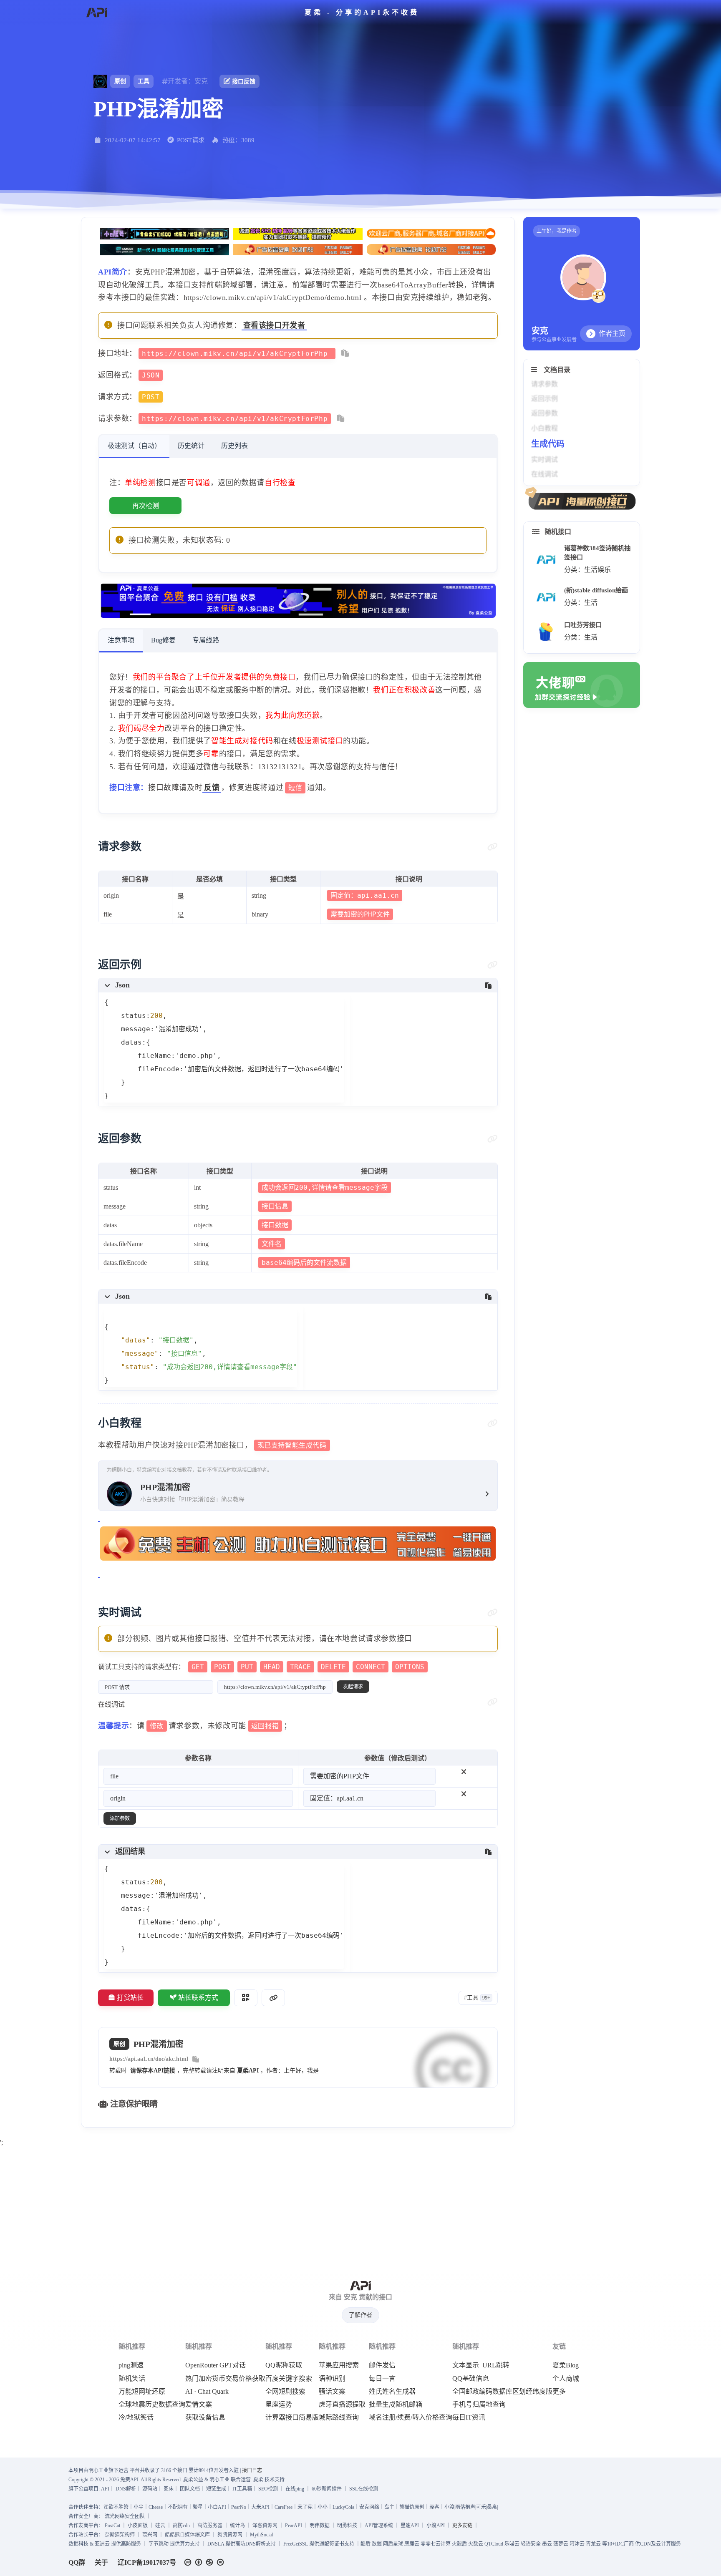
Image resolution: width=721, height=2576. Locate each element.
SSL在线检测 (364, 2489)
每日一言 (382, 2379)
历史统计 (191, 446)
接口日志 (252, 2470)
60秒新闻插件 (327, 2489)
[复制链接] (273, 1998)
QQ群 (77, 2562)
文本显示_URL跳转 (481, 2365)
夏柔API (248, 2071)
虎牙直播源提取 (342, 2405)
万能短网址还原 (142, 2392)
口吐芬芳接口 (583, 625)
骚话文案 (332, 2392)
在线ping (295, 2489)
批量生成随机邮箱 (396, 2405)
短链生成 (216, 2489)
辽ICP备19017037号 (147, 2562)
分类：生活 (581, 603)
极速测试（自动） (134, 446)
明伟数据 (320, 2526)
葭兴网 (150, 2535)
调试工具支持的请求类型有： (261, 1667)
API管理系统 (379, 2526)
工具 (144, 81)
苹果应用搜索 (339, 2365)
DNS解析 (126, 2489)
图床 (169, 2489)
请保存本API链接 (153, 2071)
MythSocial (261, 2535)
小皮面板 (138, 2526)
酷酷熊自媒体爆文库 (187, 2535)
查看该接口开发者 (274, 325)
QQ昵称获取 (284, 2365)
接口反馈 (244, 82)
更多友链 (462, 2526)
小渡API (436, 2526)
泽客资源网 (265, 2526)
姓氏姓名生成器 (392, 2392)
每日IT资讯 (469, 2417)
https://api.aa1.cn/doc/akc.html (149, 2059)
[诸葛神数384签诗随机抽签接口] (546, 560)
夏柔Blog (566, 2365)
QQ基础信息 (471, 2379)
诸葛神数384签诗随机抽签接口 (597, 553)
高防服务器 (210, 2526)
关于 (101, 2562)
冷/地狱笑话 (136, 2417)
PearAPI (294, 2526)
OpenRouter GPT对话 (216, 2365)
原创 (120, 81)
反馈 (212, 788)
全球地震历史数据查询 (152, 2405)
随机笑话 (132, 2379)
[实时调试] (493, 1613)
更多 (559, 2392)
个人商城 (566, 2379)
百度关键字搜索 (289, 2379)
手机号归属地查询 (479, 2405)
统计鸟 (237, 2526)
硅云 (160, 2526)
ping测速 (131, 2365)
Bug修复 (163, 640)
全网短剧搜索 (285, 2392)
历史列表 (234, 446)
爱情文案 (199, 2405)
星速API (410, 2526)
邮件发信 (382, 2365)
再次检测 (146, 506)
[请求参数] (493, 847)
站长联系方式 (198, 1998)
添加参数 (120, 1818)
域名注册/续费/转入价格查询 (411, 2417)
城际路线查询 (339, 2417)
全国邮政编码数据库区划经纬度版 (502, 2392)
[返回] (97, 13)
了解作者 (360, 2315)
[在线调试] (493, 1702)
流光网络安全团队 (125, 2516)
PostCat (112, 2526)
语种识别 (332, 2379)
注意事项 (121, 640)
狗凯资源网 (230, 2535)
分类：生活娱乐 (587, 570)
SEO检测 (268, 2489)
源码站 (150, 2489)
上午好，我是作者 (557, 231)
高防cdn (181, 2526)
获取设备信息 (205, 2417)
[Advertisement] (360, 2208)
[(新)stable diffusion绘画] (546, 597)
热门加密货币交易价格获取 (225, 2379)
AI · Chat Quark (207, 2392)
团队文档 (190, 2489)
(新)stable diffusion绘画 (596, 590)
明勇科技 (347, 2526)
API (105, 2489)
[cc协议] (206, 2562)
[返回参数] (493, 1139)
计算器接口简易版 (292, 2417)
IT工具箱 (242, 2489)
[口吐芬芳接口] (546, 632)
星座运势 (279, 2405)
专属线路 (206, 640)
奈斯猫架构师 (120, 2535)
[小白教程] (493, 1423)
